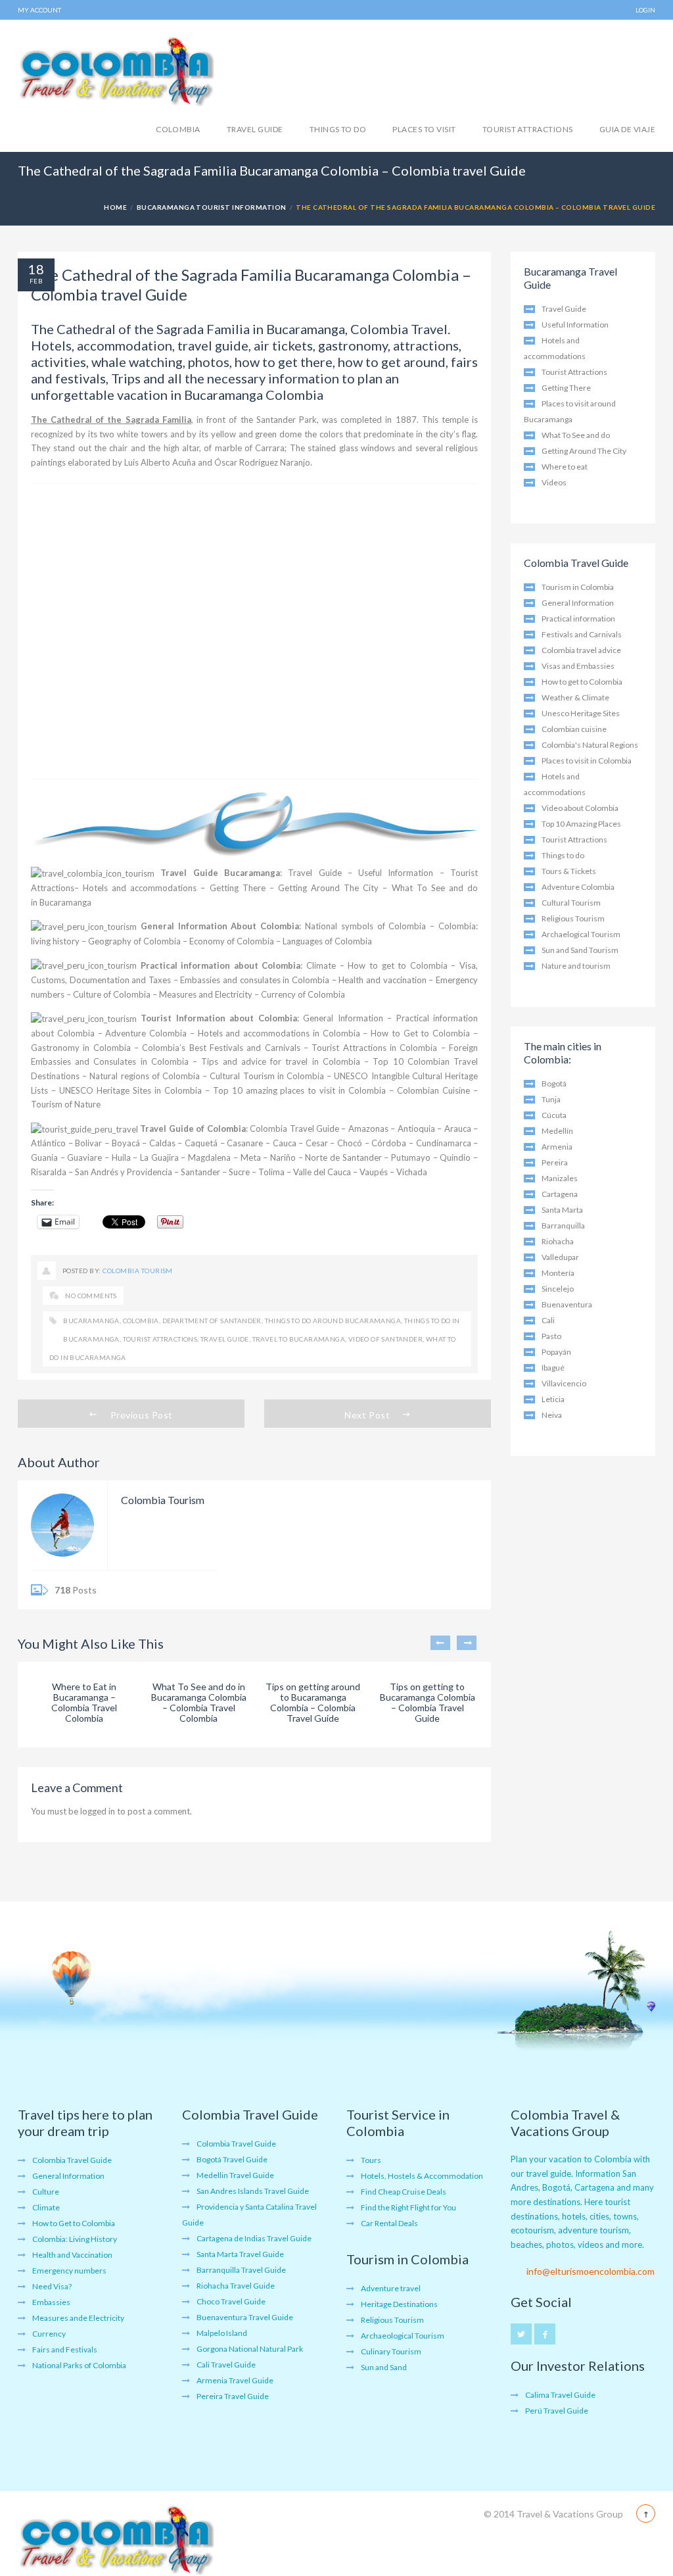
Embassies (51, 2302)
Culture (46, 2192)
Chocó (350, 1143)
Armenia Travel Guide (235, 2380)
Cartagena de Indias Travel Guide (254, 2238)
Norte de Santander (343, 1157)
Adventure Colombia (146, 1033)
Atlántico (48, 1143)
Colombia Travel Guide (294, 1129)
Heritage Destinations (399, 2304)
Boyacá (126, 1143)
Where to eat (565, 467)
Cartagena (560, 1194)
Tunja (551, 1099)
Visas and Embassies (578, 666)
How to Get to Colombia (420, 1033)
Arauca (458, 1129)
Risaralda (49, 1172)
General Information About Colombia (220, 926)
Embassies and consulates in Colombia (255, 980)
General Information (343, 1018)
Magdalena (209, 1157)
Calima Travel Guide (560, 2395)
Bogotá (554, 1083)
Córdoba (389, 1143)
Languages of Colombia (327, 941)
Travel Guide (255, 129)
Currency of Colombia (303, 994)
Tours (371, 2160)
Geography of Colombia (134, 941)
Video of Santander (385, 1339)
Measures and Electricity (206, 994)
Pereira (555, 1162)
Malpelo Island (222, 2333)
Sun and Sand (384, 2367)
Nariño (283, 1157)
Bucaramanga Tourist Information (212, 207)
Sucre (239, 1172)
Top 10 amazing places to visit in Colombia (300, 1090)
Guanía (44, 1157)
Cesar (317, 1143)
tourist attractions (160, 1339)
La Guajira (159, 1157)
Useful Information (396, 873)
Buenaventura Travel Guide (245, 2317)
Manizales (560, 1178)
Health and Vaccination (72, 2255)
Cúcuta (554, 1115)
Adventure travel (391, 2288)
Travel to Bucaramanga (299, 1339)
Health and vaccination (382, 980)
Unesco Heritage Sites (581, 713)
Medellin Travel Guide (235, 2175)
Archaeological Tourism (403, 2336)
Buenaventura (567, 1304)
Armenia (557, 1147)
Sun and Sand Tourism (580, 950)
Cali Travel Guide (226, 2365)
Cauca (285, 1143)
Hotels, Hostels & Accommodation (422, 2176)
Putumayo (411, 1157)
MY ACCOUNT (39, 10)
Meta (251, 1157)
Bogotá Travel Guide (232, 2159)
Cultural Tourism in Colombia (267, 1076)
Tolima (271, 1172)
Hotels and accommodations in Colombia (279, 1033)
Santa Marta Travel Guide (240, 2254)
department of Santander (212, 1321)
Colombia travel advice (581, 650)
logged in (98, 1811)
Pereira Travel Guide (233, 2396)
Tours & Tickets (569, 871)
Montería (558, 1273)
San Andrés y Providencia (124, 1172)
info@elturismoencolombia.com (591, 2271)
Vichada (412, 1172)
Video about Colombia (580, 808)
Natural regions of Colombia (145, 1076)
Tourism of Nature (66, 1104)
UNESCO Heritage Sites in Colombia (130, 1090)
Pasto (551, 1336)
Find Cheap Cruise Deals (404, 2192)
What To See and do (576, 435)
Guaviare (84, 1157)
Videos (554, 482)
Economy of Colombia (232, 941)
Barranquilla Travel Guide (241, 2270)
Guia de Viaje (627, 129)
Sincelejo (558, 1289)
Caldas (162, 1143)
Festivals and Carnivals (582, 634)
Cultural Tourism (571, 903)
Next (467, 1643)
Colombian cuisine (574, 729)
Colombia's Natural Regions (590, 745)
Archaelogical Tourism (581, 934)
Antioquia (416, 1129)
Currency (49, 2334)
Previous (440, 1643)
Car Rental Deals (389, 2223)
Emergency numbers (69, 2271)
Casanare (245, 1143)
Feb (36, 281)
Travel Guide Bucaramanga (220, 873)
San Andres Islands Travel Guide (253, 2191)
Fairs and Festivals (65, 2349)
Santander (200, 1172)
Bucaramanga (91, 1321)
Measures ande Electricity (78, 2318)
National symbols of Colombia (365, 926)
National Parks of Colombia (79, 2365)
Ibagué (553, 1368)
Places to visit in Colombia (587, 761)
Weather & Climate (575, 697)
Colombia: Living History (75, 2239)
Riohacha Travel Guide (236, 2286)
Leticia (553, 1399)
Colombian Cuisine (433, 1090)
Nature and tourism (576, 966)
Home (115, 207)
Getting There (238, 888)
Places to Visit (424, 129)
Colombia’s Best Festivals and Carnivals (221, 1048)
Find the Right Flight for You (408, 2207)
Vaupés (374, 1172)
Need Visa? (52, 2286)
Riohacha (558, 1241)
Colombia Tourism (138, 1271)
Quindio (455, 1157)
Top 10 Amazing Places (581, 824)
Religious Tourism (573, 918)
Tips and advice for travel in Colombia (280, 1061)
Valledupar (560, 1257)
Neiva (552, 1415)
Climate (321, 965)
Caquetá (201, 1143)
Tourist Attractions (528, 129)
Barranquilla (563, 1226)
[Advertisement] (254, 631)
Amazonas (368, 1129)
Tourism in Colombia (578, 587)
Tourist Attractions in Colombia (374, 1048)
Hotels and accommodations (140, 888)
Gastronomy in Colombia (81, 1048)
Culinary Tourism (391, 2351)
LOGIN (645, 10)
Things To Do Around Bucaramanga (333, 1321)
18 (36, 269)
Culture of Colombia (112, 994)
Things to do (338, 129)
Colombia (178, 129)
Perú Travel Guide (557, 2411)
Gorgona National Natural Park (250, 2349)
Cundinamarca (444, 1143)
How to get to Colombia (397, 965)
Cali (548, 1320)
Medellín (557, 1131)
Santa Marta (562, 1210)
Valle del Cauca (322, 1172)
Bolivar (88, 1143)
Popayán (556, 1352)
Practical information (578, 619)
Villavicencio (564, 1383)
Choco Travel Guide (231, 2301)
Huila (121, 1157)
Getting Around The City (328, 888)
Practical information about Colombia (221, 965)
